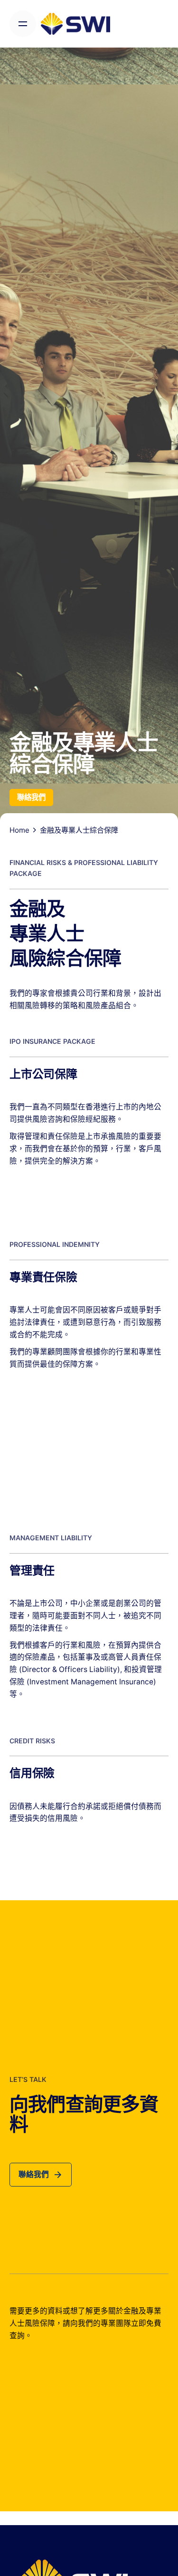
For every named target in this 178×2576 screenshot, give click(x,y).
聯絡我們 (31, 797)
